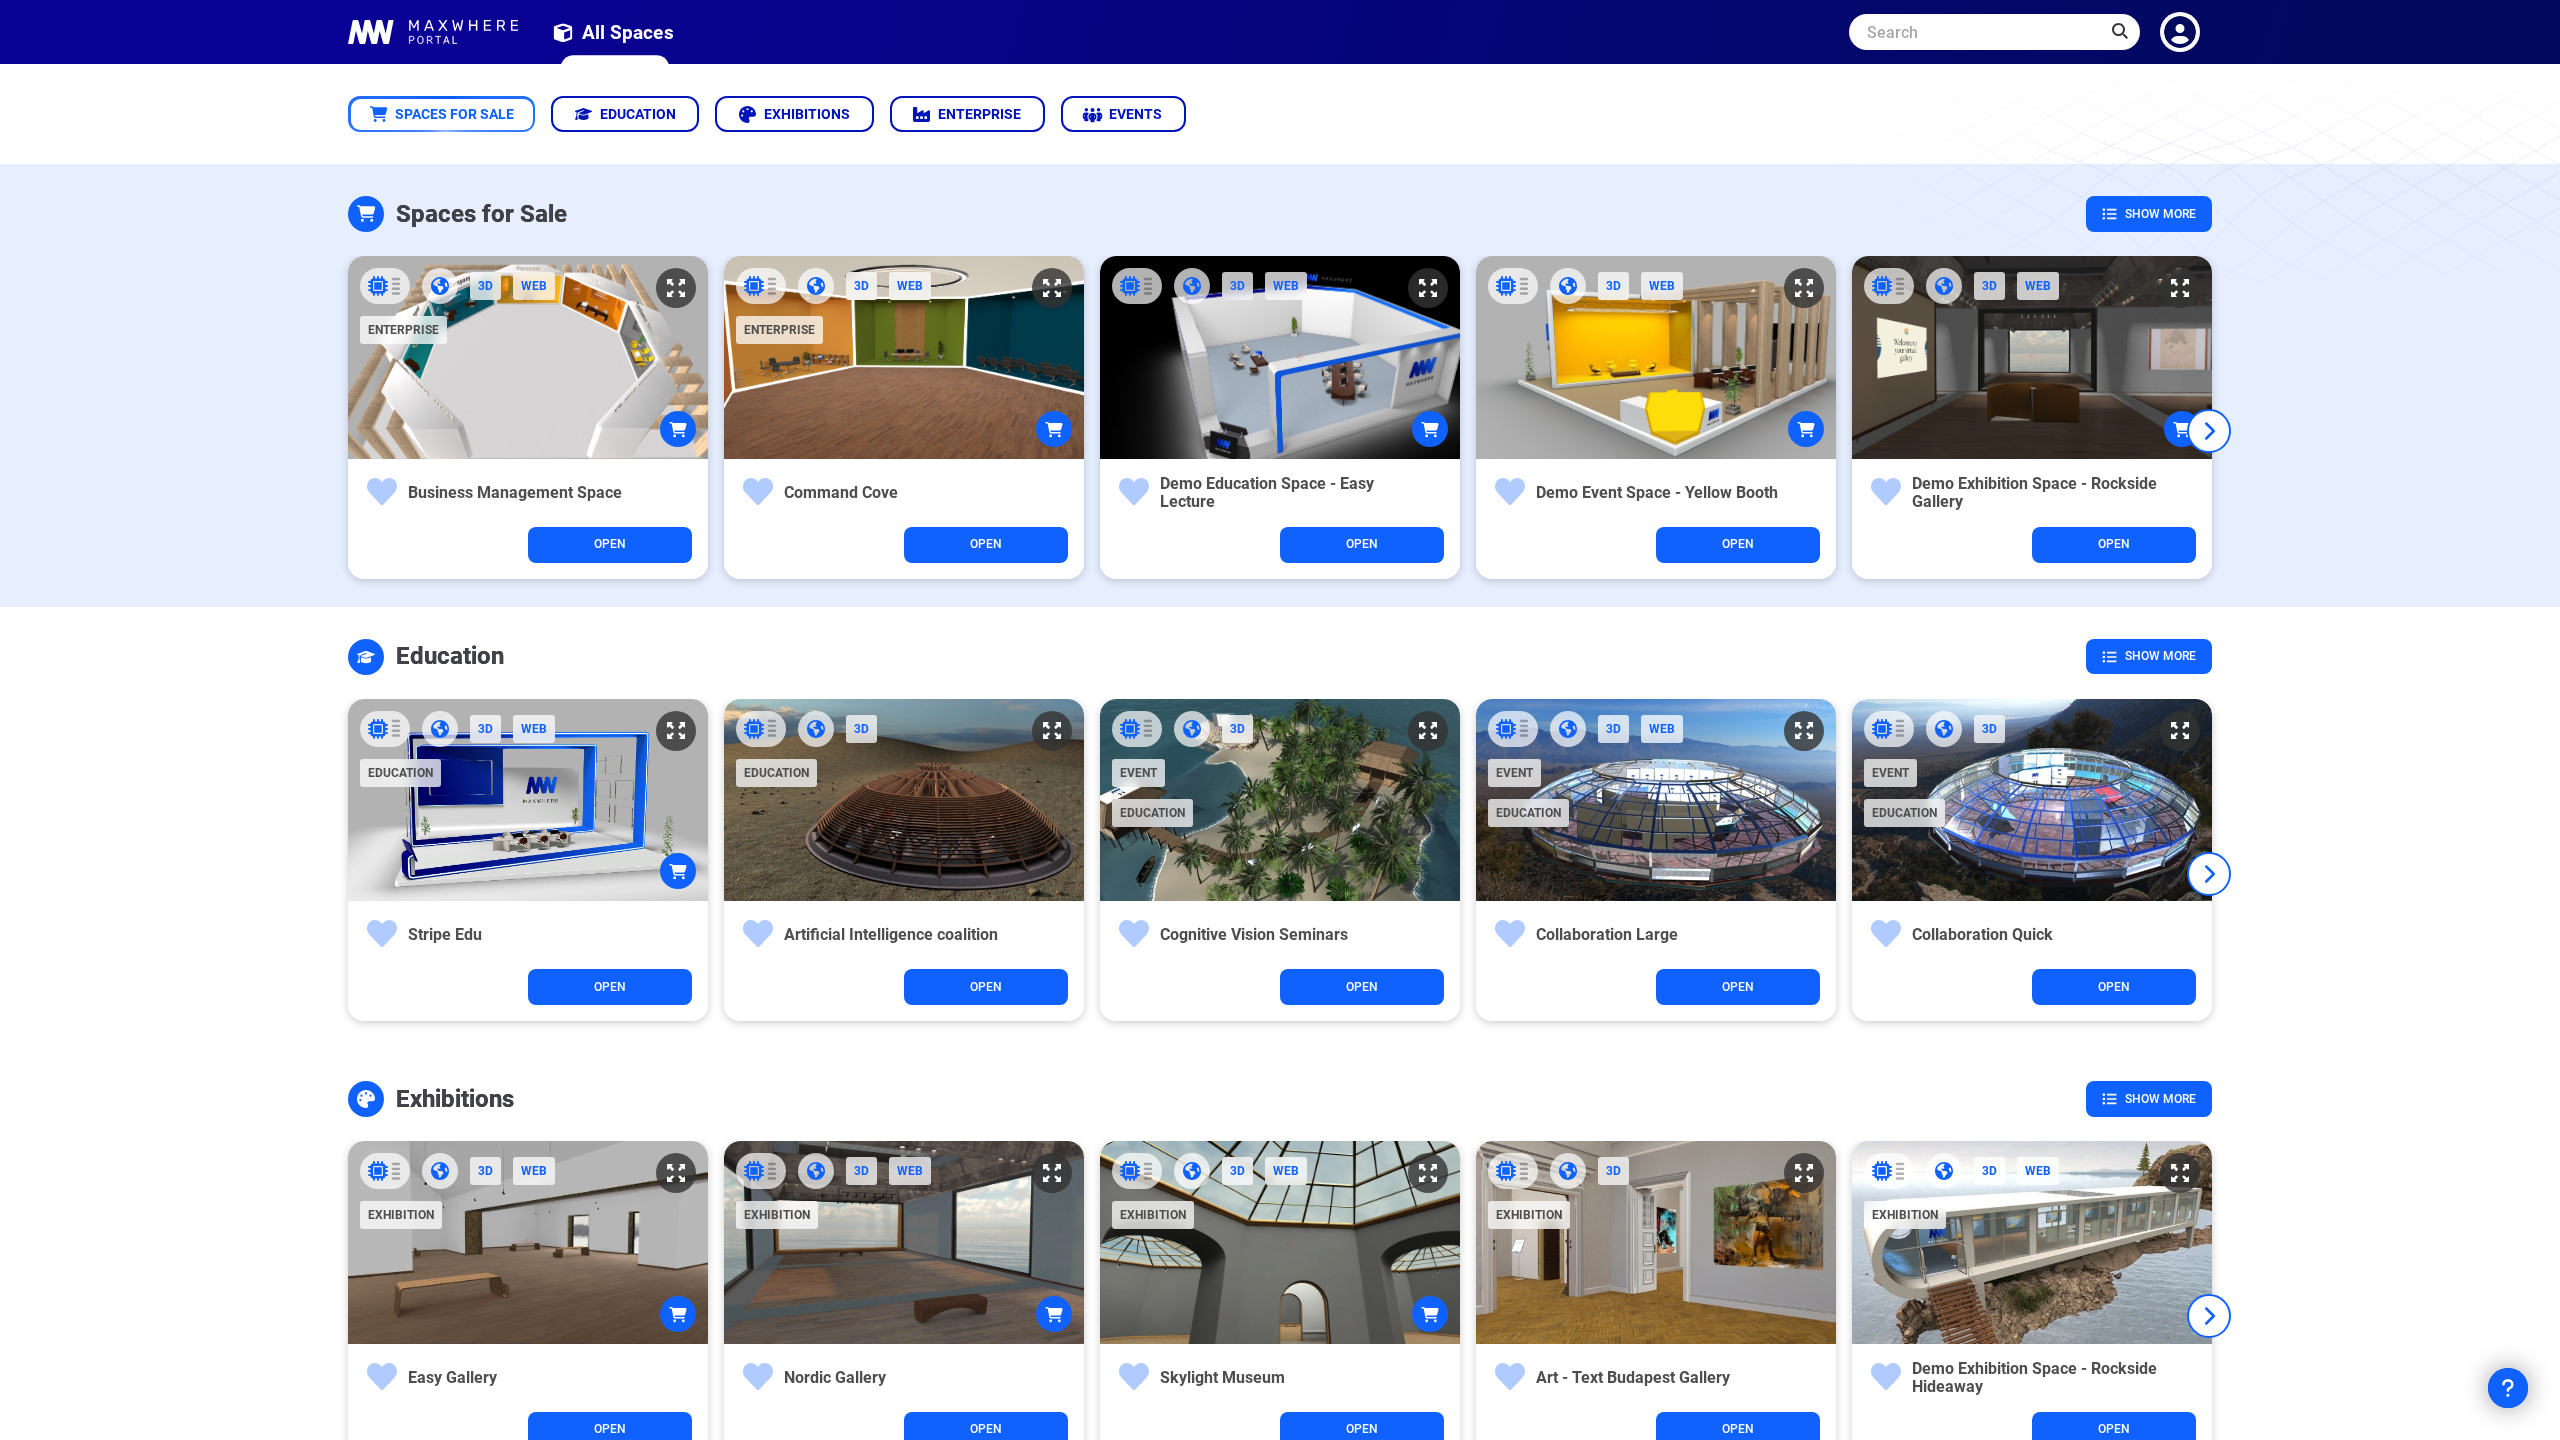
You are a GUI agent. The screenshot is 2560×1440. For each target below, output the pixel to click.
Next (2209, 431)
